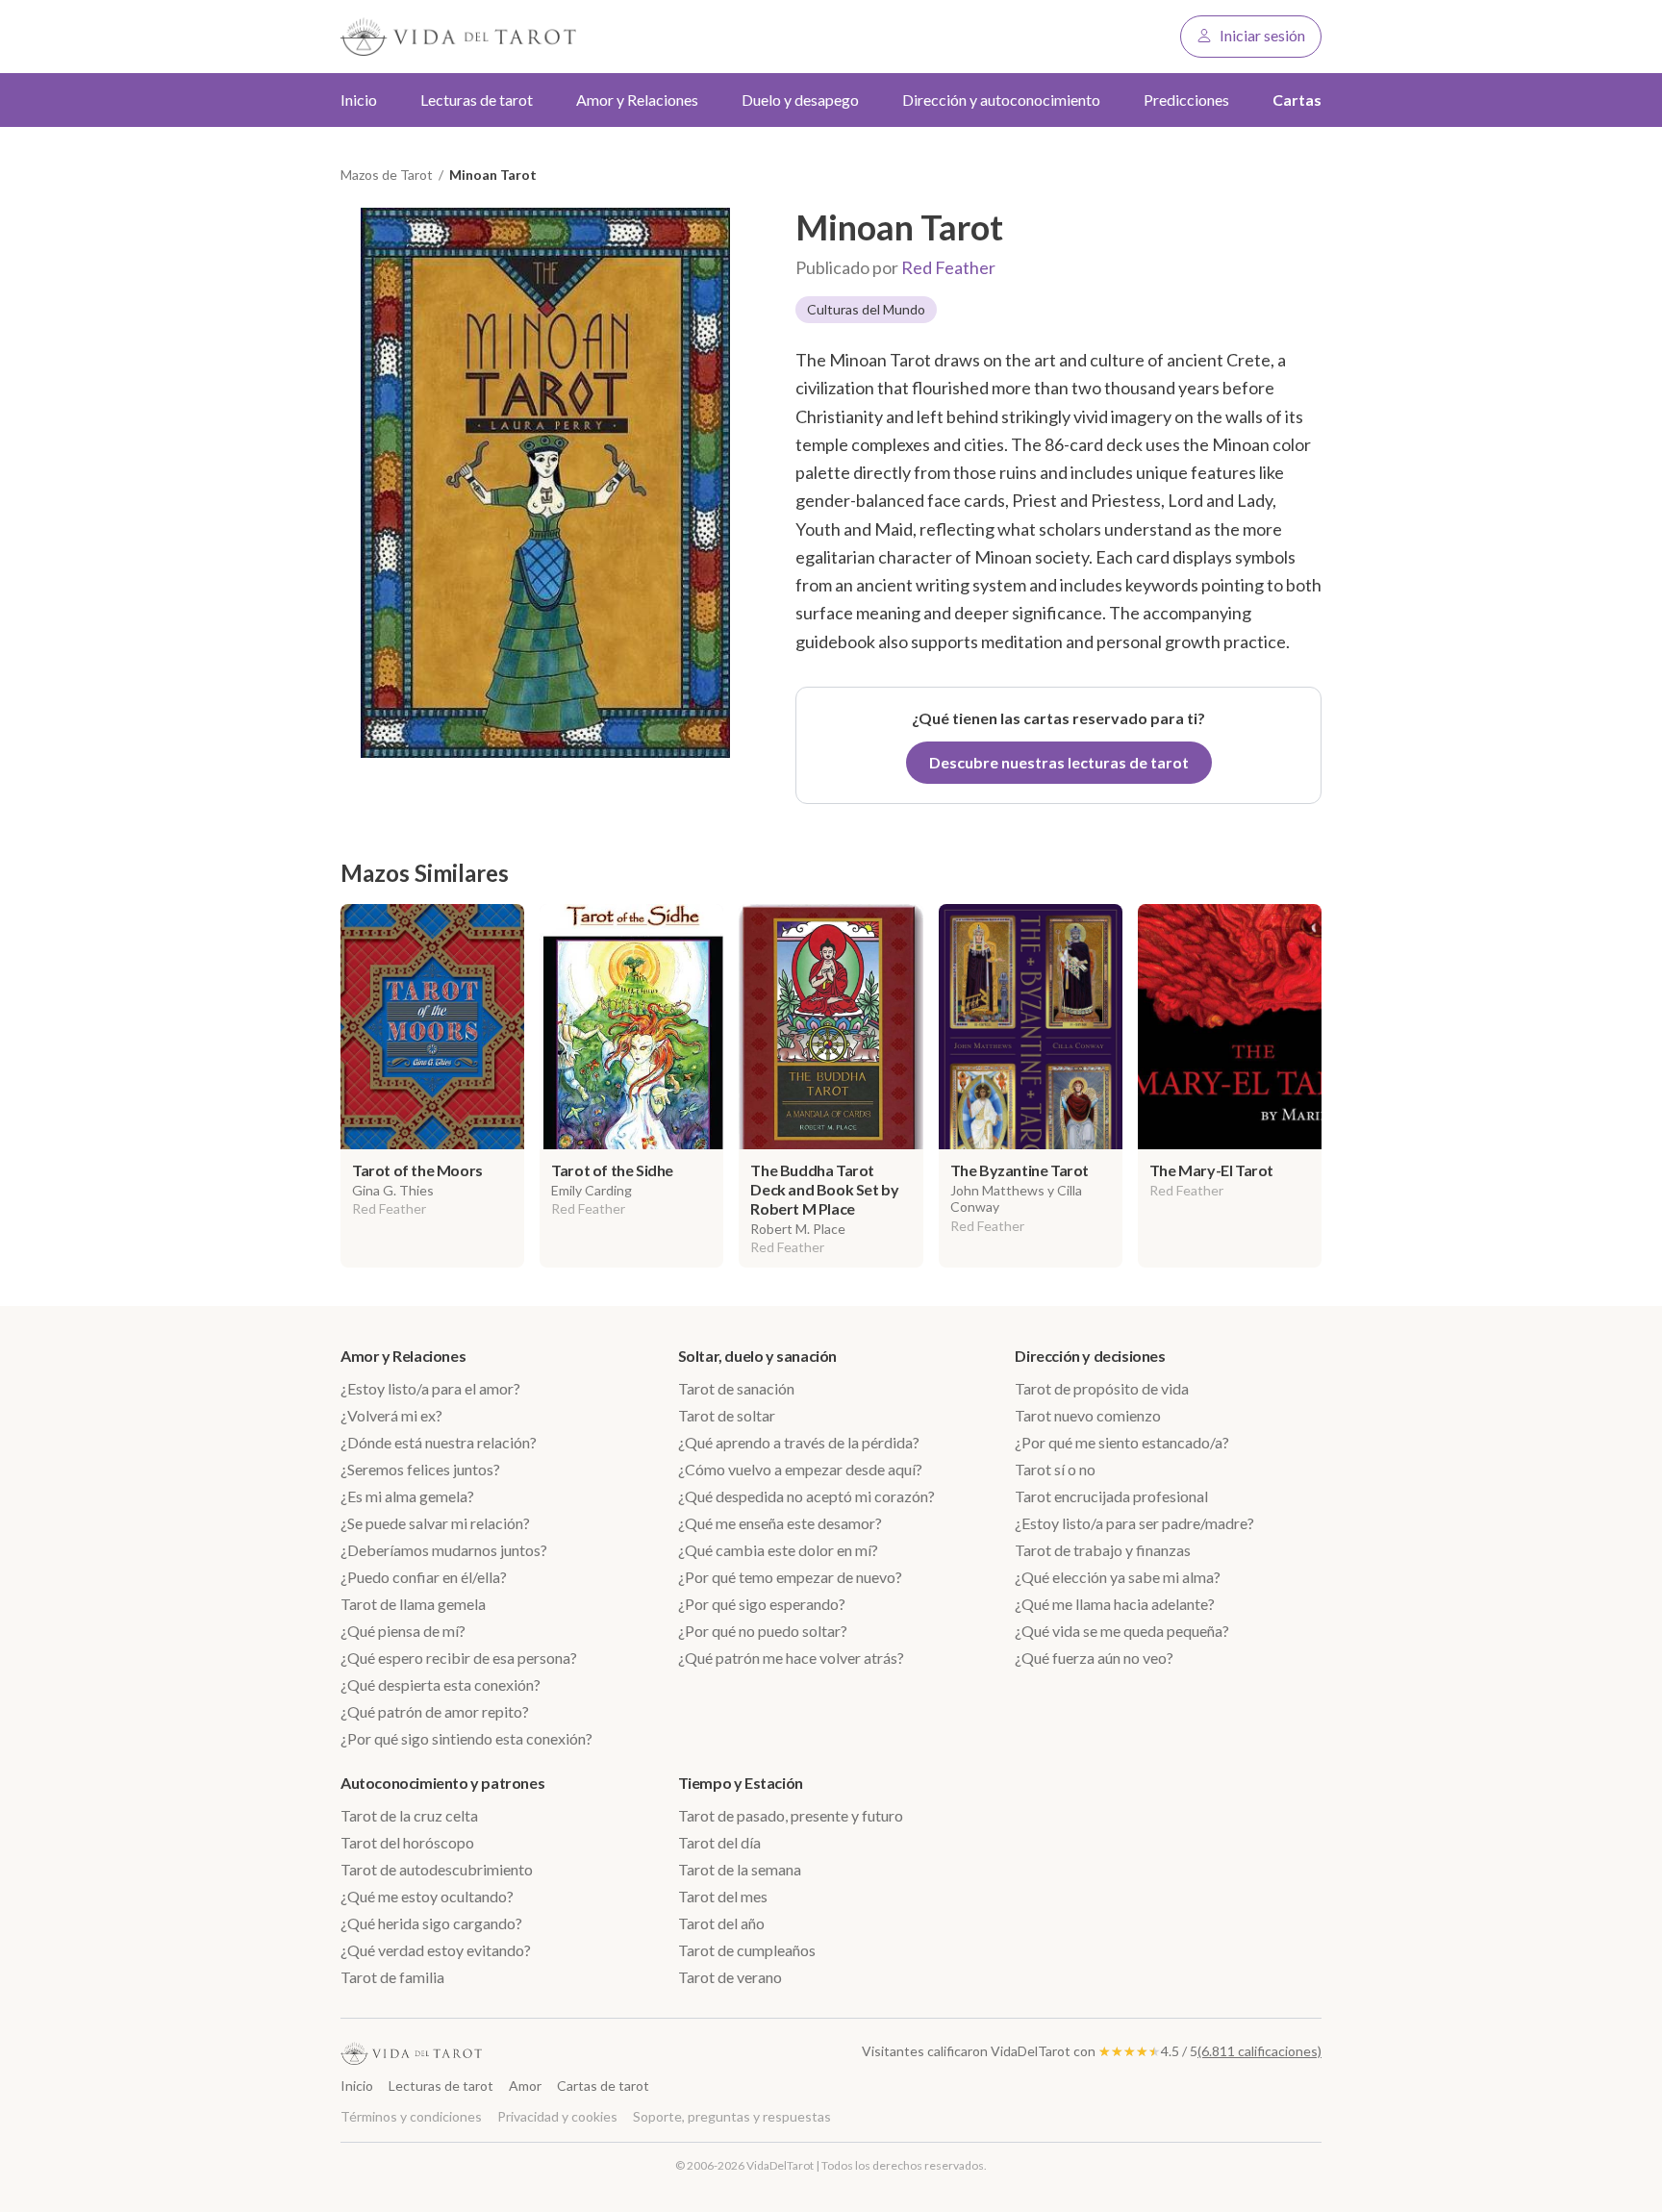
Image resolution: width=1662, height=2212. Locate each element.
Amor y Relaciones (403, 1356)
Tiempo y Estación (741, 1783)
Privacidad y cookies (557, 2116)
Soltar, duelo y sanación (757, 1356)
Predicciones (1186, 100)
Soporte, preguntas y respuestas (732, 2116)
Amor (525, 2086)
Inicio (359, 100)
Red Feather (948, 267)
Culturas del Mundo (866, 309)
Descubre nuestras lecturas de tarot (1059, 762)
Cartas (1297, 100)
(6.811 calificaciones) (1259, 2051)
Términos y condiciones (411, 2116)
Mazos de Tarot (387, 175)
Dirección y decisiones (1090, 1356)
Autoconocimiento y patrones (442, 1783)
